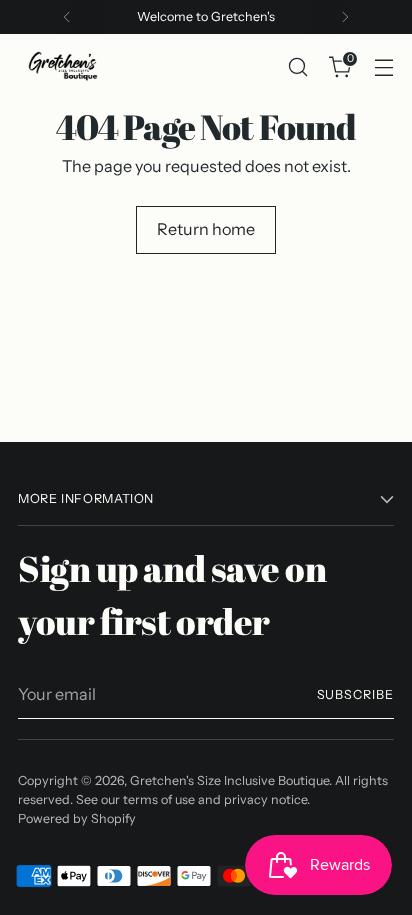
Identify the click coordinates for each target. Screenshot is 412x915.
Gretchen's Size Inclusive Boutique (229, 780)
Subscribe (356, 694)
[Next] (345, 17)
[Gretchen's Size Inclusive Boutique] (63, 67)
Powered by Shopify (77, 818)
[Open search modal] (297, 66)
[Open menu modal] (383, 66)
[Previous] (67, 17)
